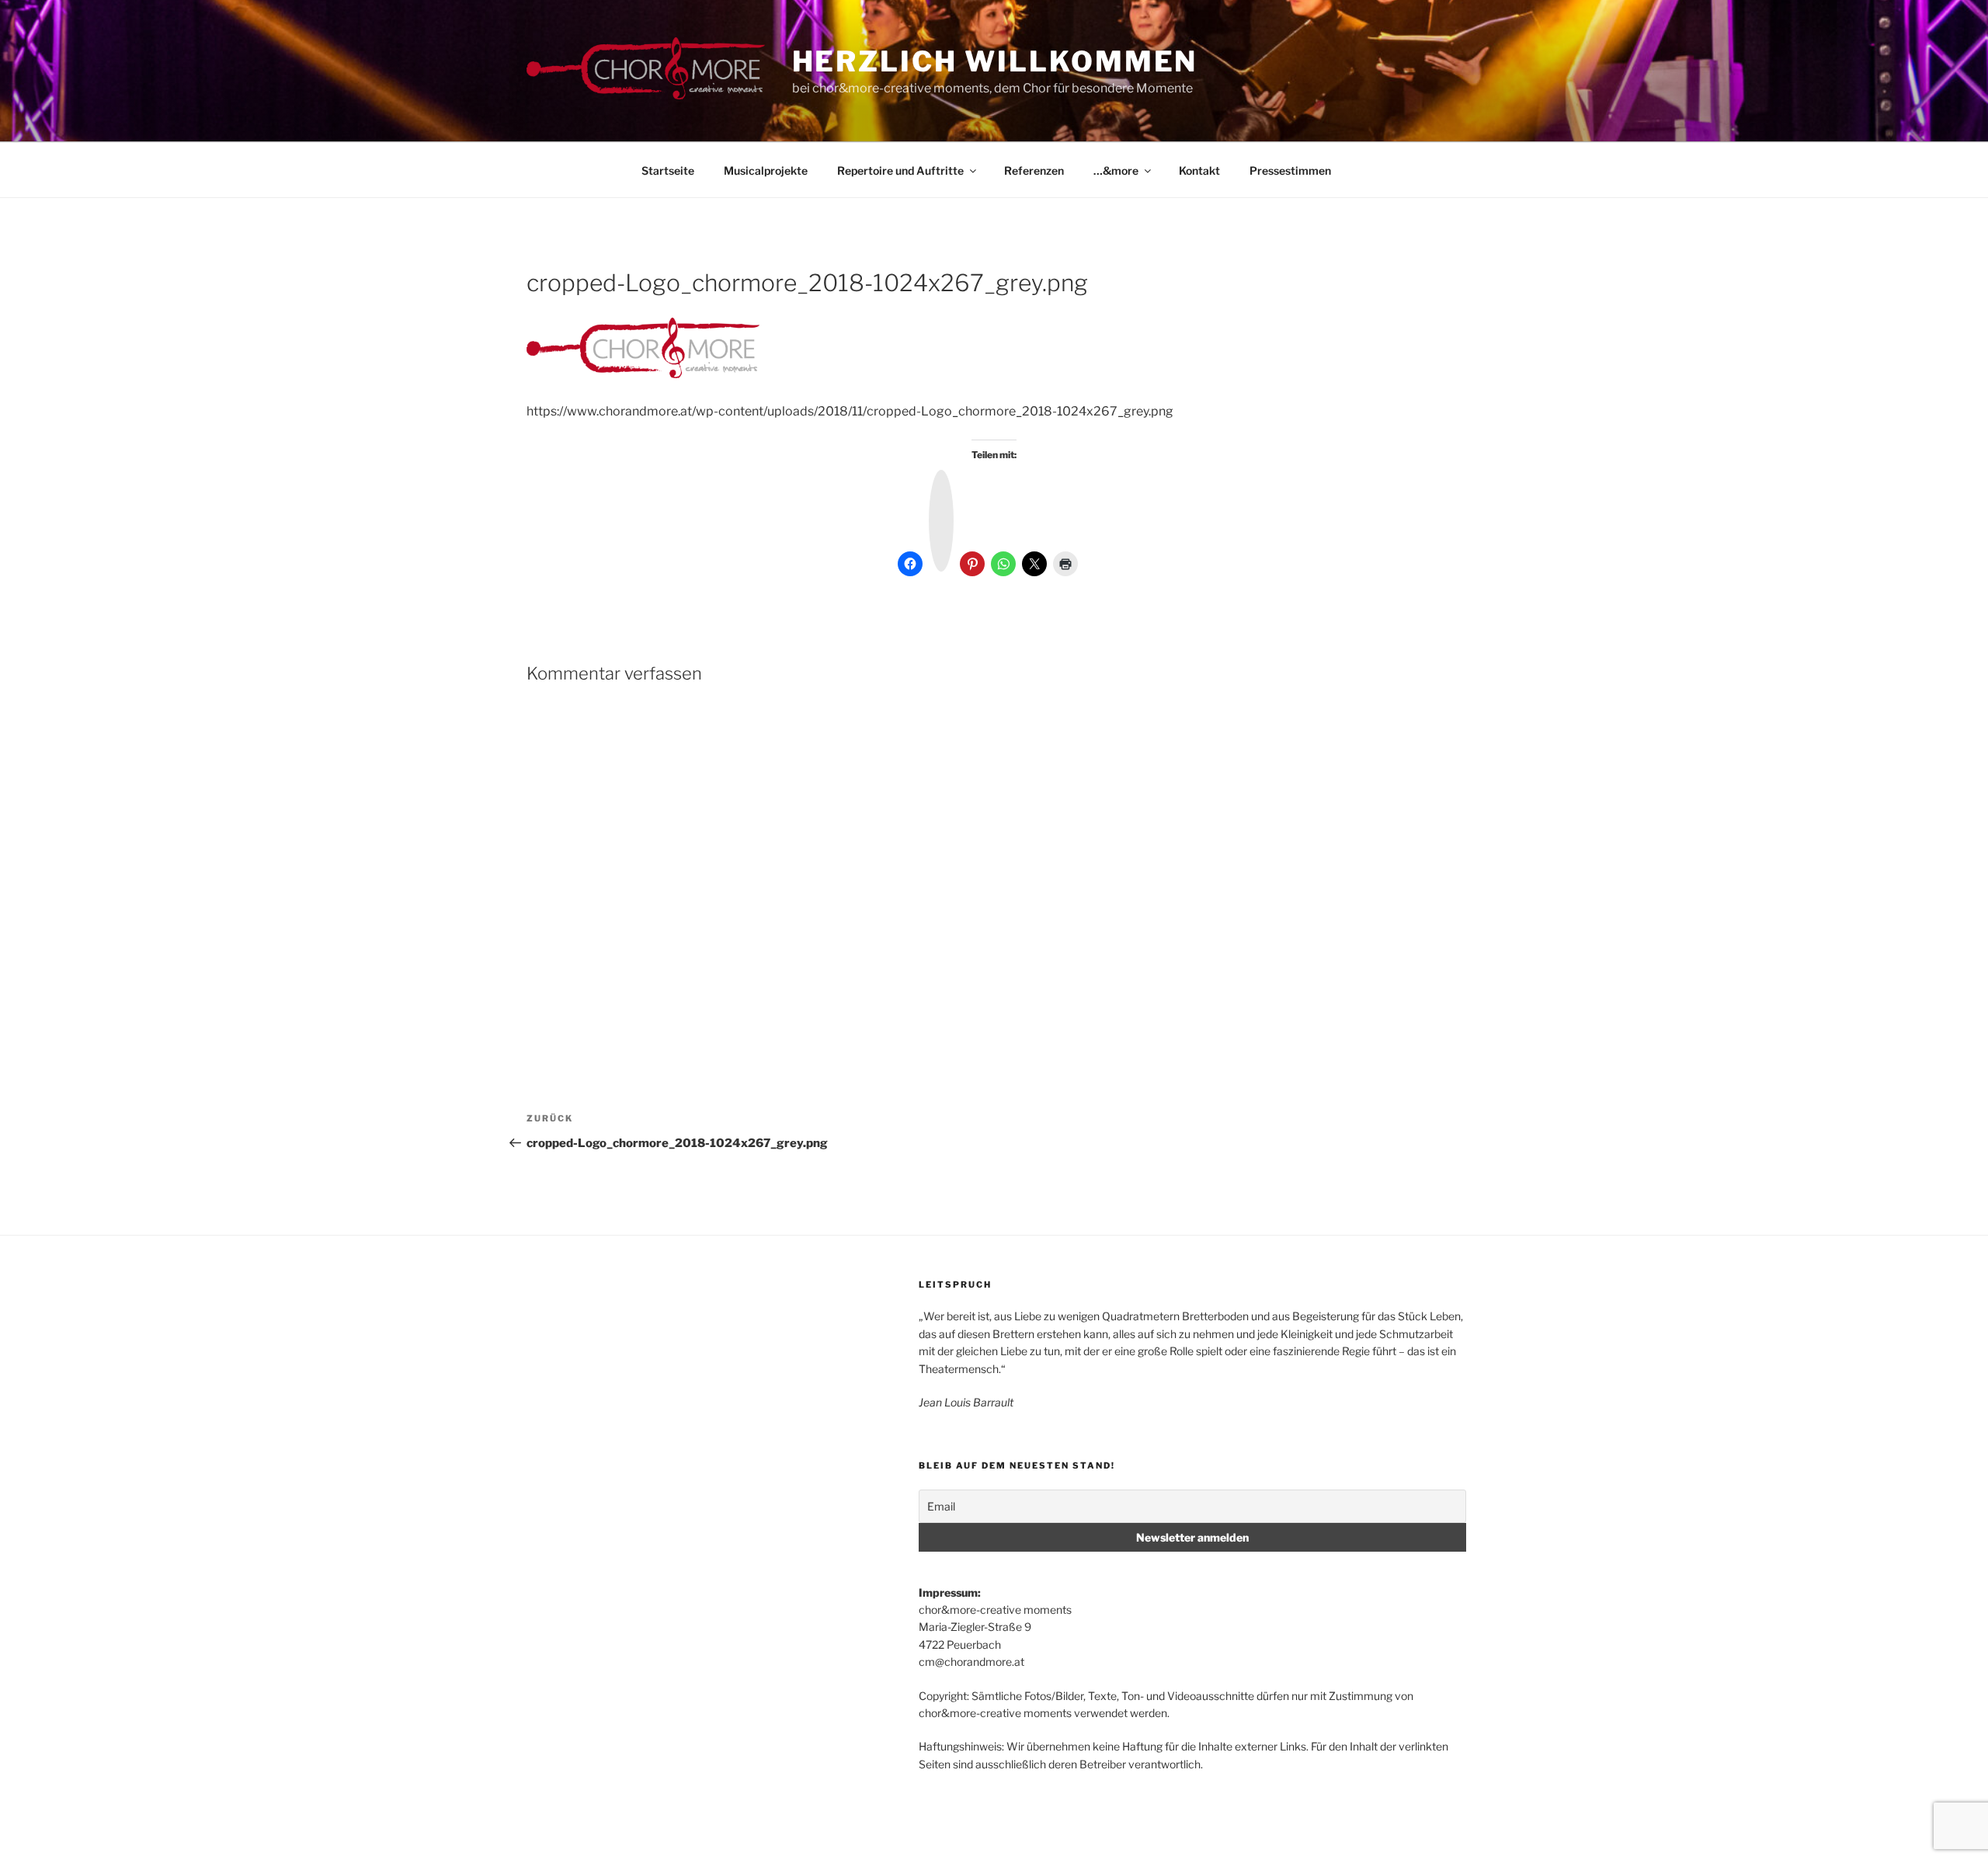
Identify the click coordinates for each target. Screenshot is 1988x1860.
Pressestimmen (1290, 170)
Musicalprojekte (766, 170)
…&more (1116, 170)
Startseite (668, 170)
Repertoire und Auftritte (900, 170)
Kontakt (1199, 170)
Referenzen (1034, 170)
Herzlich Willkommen (995, 61)
